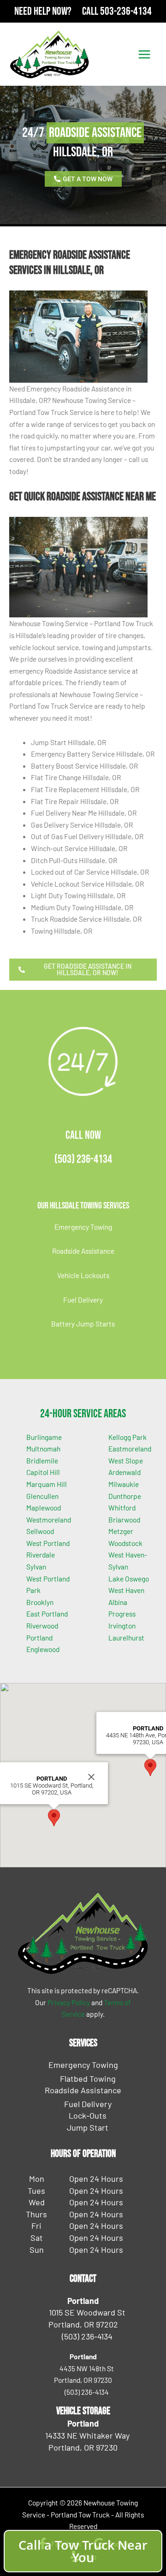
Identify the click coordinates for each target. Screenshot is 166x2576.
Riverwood (42, 1626)
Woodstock (125, 1543)
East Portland (47, 1614)
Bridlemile (42, 1460)
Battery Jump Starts (83, 1324)
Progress (122, 1614)
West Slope (126, 1460)
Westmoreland (49, 1519)
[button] (54, 1818)
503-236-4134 (126, 11)
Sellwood (40, 1531)
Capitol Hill (43, 1472)
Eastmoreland (130, 1448)
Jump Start (88, 2127)
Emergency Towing (83, 1227)
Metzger (121, 1531)
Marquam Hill (47, 1484)
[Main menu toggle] (145, 54)
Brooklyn (40, 1602)
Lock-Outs (88, 2115)
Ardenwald (125, 1472)
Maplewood (44, 1507)
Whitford (122, 1507)
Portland (39, 1637)
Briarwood (124, 1519)
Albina (118, 1602)
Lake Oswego (129, 1578)
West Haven (126, 1590)
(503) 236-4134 (83, 1159)
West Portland (48, 1543)
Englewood (43, 1649)
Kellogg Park (127, 1437)
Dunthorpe (125, 1496)
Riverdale (41, 1554)
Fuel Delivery (83, 1300)
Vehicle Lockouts (83, 1275)
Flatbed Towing (88, 2079)
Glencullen (42, 1496)
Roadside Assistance (83, 1251)
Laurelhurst (126, 1637)
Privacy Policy (69, 2002)
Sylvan (36, 1566)
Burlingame (44, 1437)
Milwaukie (124, 1484)
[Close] (91, 1777)
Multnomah (43, 1448)
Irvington (122, 1626)
